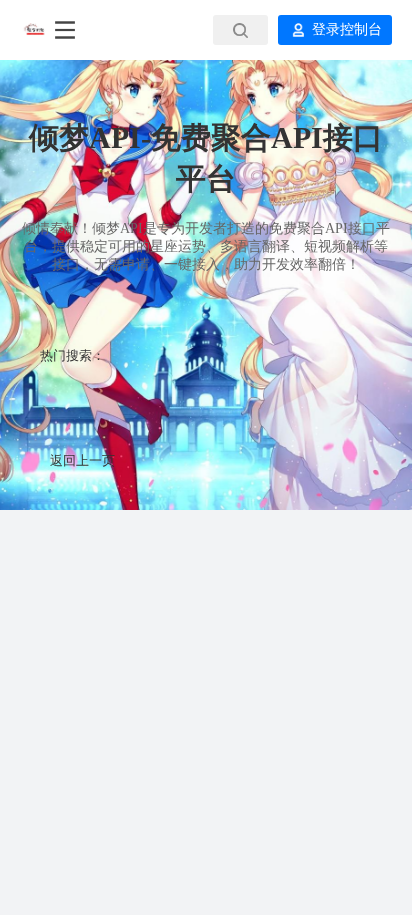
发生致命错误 (206, 398)
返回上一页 (82, 460)
